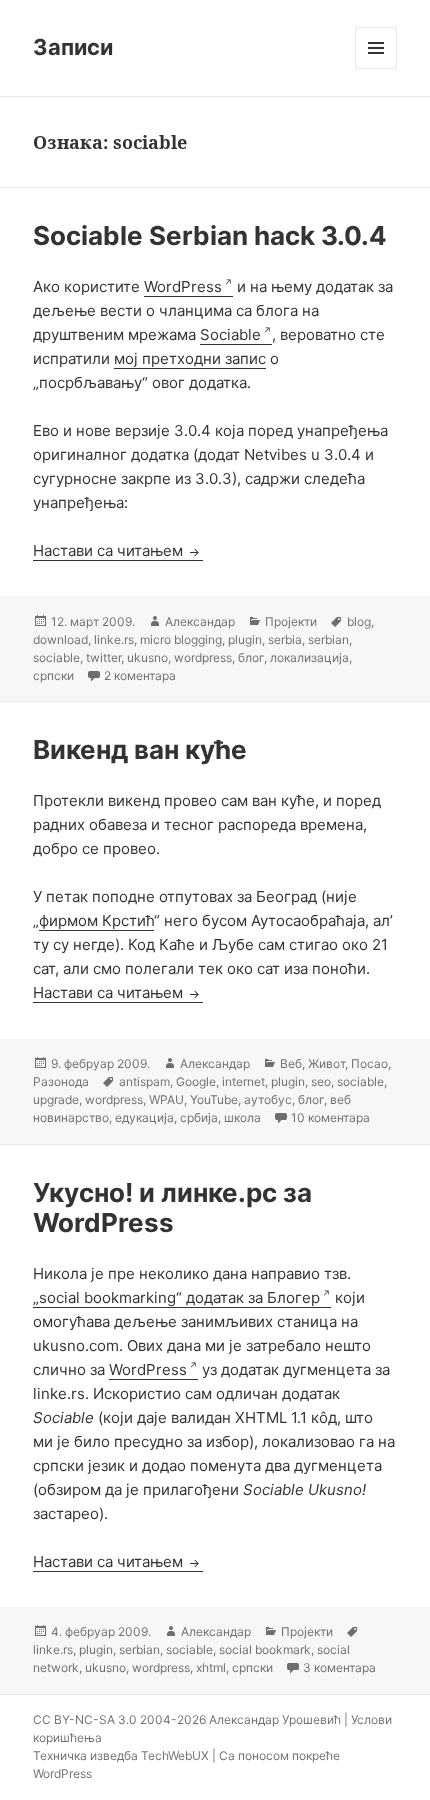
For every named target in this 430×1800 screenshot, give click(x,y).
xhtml (211, 1667)
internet (243, 1081)
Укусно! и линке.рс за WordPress (172, 1207)
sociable (56, 657)
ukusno (147, 657)
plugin (245, 639)
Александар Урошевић (275, 1719)
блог (251, 657)
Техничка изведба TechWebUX (121, 1755)
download (60, 639)
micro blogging (181, 639)
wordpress (203, 657)
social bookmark (265, 1649)
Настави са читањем (118, 550)
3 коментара (339, 1667)
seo (321, 1081)
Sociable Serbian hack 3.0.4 (210, 235)
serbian (328, 639)
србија (199, 1117)
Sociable (230, 334)
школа (242, 1117)
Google (196, 1081)
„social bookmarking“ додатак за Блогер (176, 1297)
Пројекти (291, 621)
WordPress (183, 286)
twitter (103, 657)
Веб (291, 1063)
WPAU (166, 1099)
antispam (144, 1081)
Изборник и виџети (376, 68)
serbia (285, 639)
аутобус (268, 1099)
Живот (326, 1063)
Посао (369, 1063)
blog (359, 621)
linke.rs (114, 639)
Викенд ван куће (140, 749)
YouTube (214, 1099)
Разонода (61, 1081)
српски (53, 675)
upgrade (56, 1099)
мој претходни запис (190, 358)
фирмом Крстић (96, 920)
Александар (200, 621)
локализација (309, 657)
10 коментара (330, 1117)
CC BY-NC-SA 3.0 (85, 1719)
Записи (73, 47)
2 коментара (140, 675)
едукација (144, 1117)
